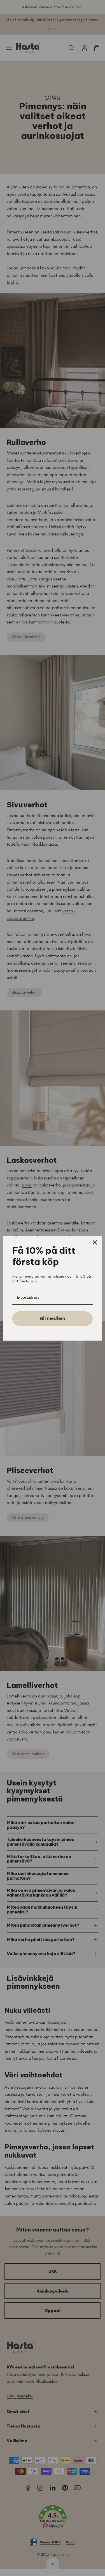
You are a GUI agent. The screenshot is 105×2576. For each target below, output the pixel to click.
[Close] (95, 1242)
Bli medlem (53, 1318)
